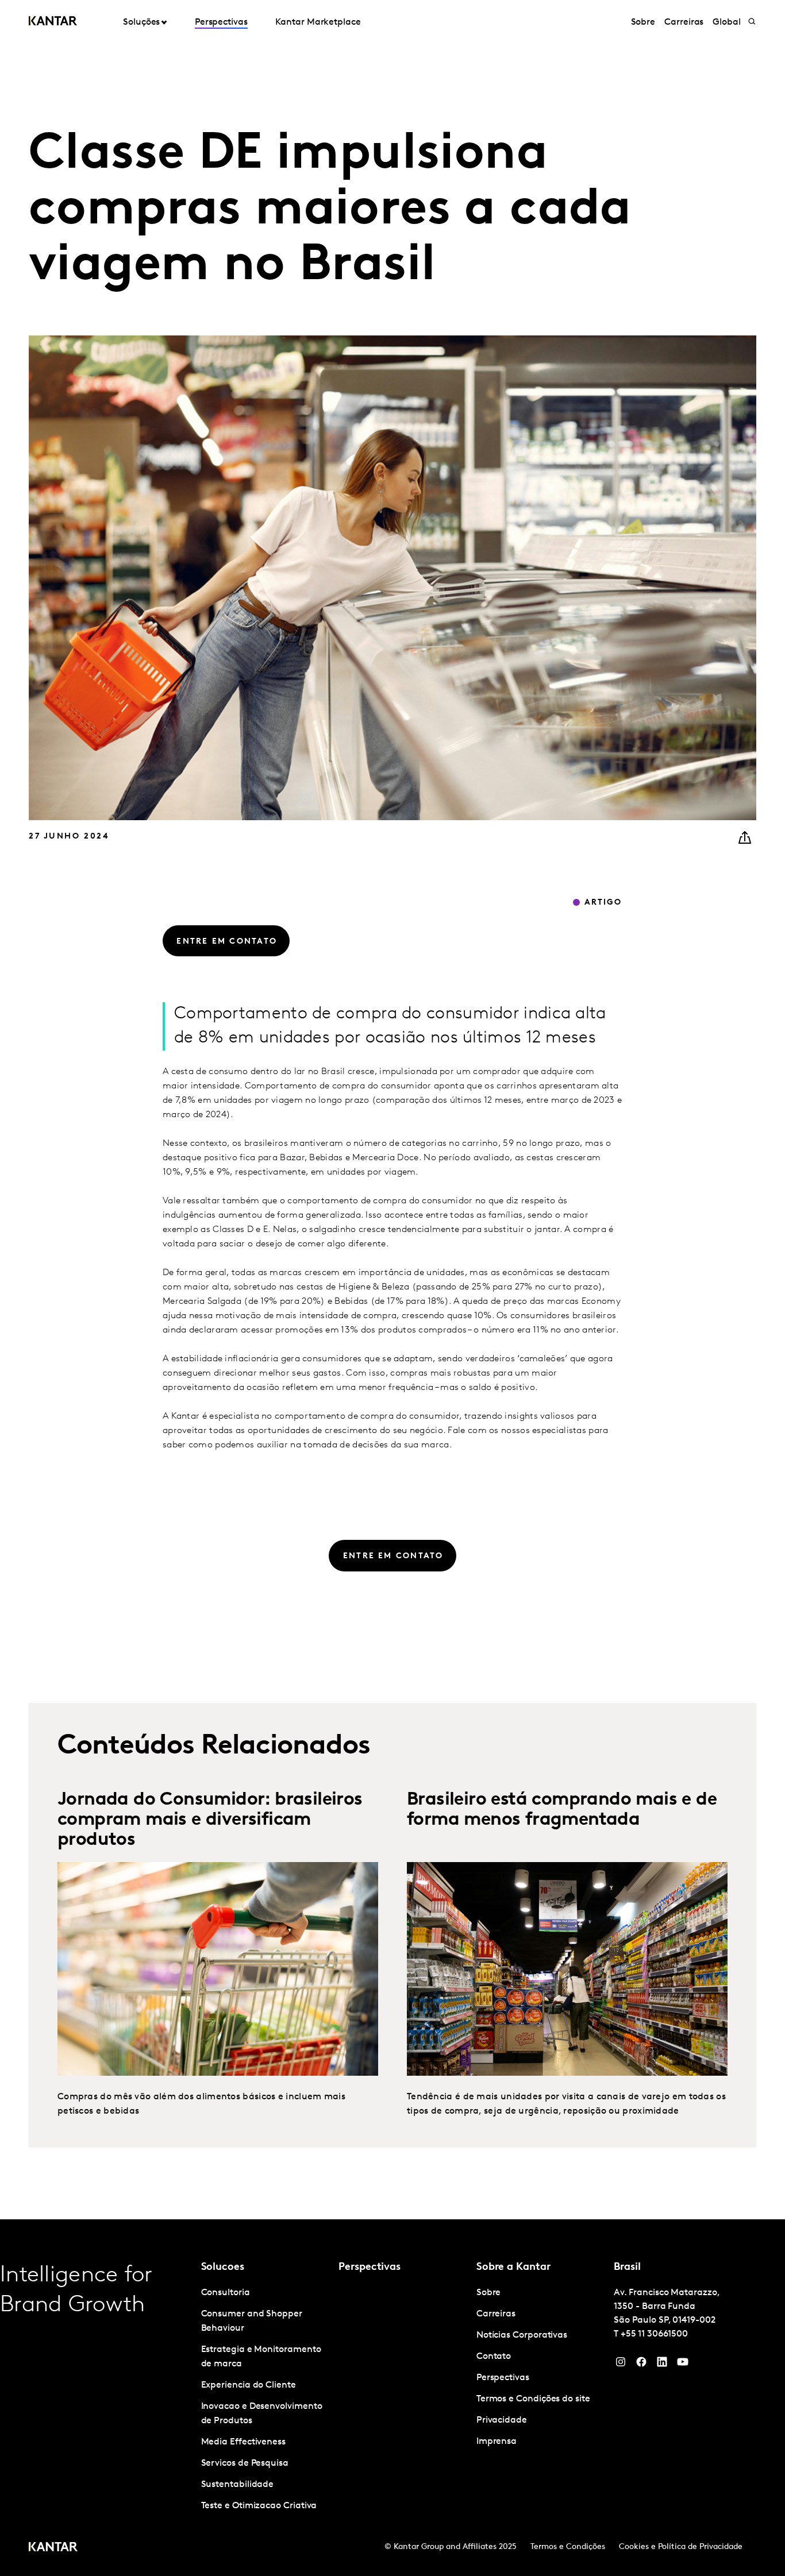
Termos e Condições (568, 2547)
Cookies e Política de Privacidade (681, 2547)
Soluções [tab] (141, 22)
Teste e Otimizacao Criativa (259, 2506)
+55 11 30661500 (654, 2334)
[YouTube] (662, 2365)
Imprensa (497, 2442)
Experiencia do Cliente (249, 2385)
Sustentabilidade (238, 2485)
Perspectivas (221, 22)
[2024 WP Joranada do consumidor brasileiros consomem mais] (218, 1969)
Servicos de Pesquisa (245, 2463)
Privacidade (502, 2420)
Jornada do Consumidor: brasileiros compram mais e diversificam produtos (210, 1820)
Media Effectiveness (243, 2442)
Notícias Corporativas (522, 2335)
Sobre (643, 22)
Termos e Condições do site (533, 2399)
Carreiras (684, 22)
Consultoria (226, 2293)
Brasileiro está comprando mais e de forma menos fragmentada (562, 1810)
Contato (494, 2357)
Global (727, 22)
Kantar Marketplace (318, 22)
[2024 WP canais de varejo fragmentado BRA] (567, 1969)
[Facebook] (641, 2365)
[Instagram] (621, 2365)
